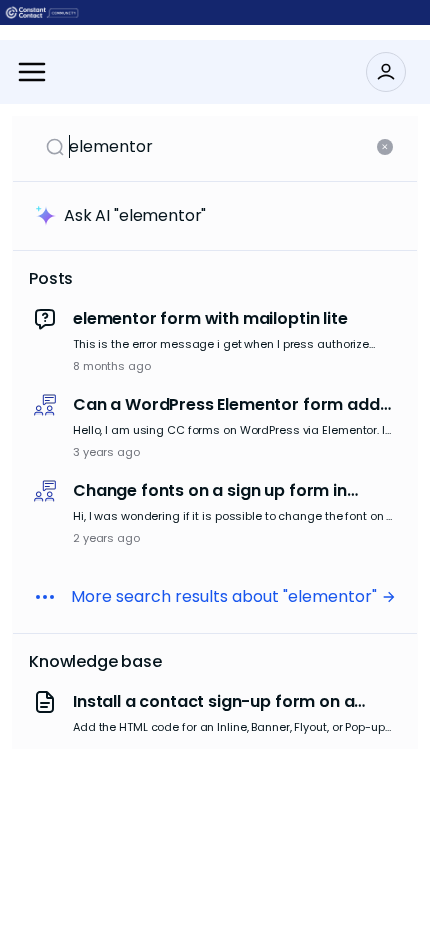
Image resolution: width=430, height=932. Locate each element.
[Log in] (386, 72)
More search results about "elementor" (224, 596)
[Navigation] (32, 72)
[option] (215, 342)
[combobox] (221, 147)
